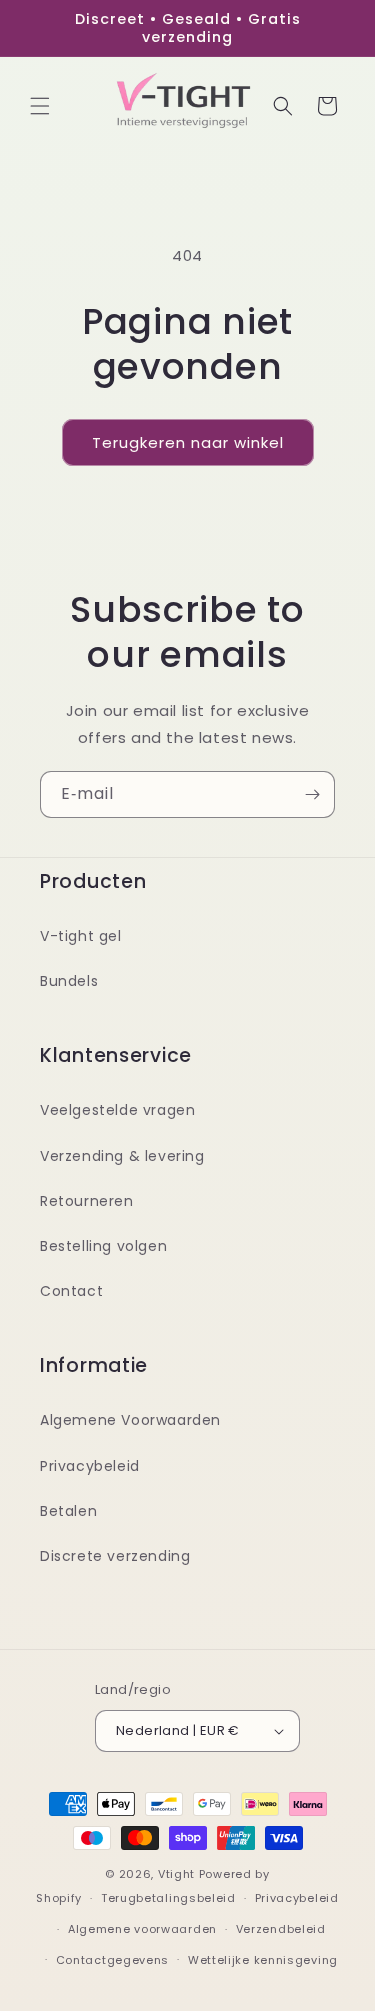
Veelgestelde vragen (117, 1110)
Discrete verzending (115, 1556)
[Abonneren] (312, 794)
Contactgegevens (113, 1960)
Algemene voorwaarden (142, 1929)
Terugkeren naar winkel (188, 442)
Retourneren (87, 1201)
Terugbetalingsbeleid (168, 1898)
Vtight (176, 1874)
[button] (40, 106)
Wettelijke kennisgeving (263, 1960)
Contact (71, 1291)
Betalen (68, 1511)
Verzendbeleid (281, 1929)
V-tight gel (81, 936)
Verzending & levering (122, 1156)
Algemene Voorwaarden (130, 1420)
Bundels (69, 981)
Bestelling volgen (103, 1246)
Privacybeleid (90, 1466)
